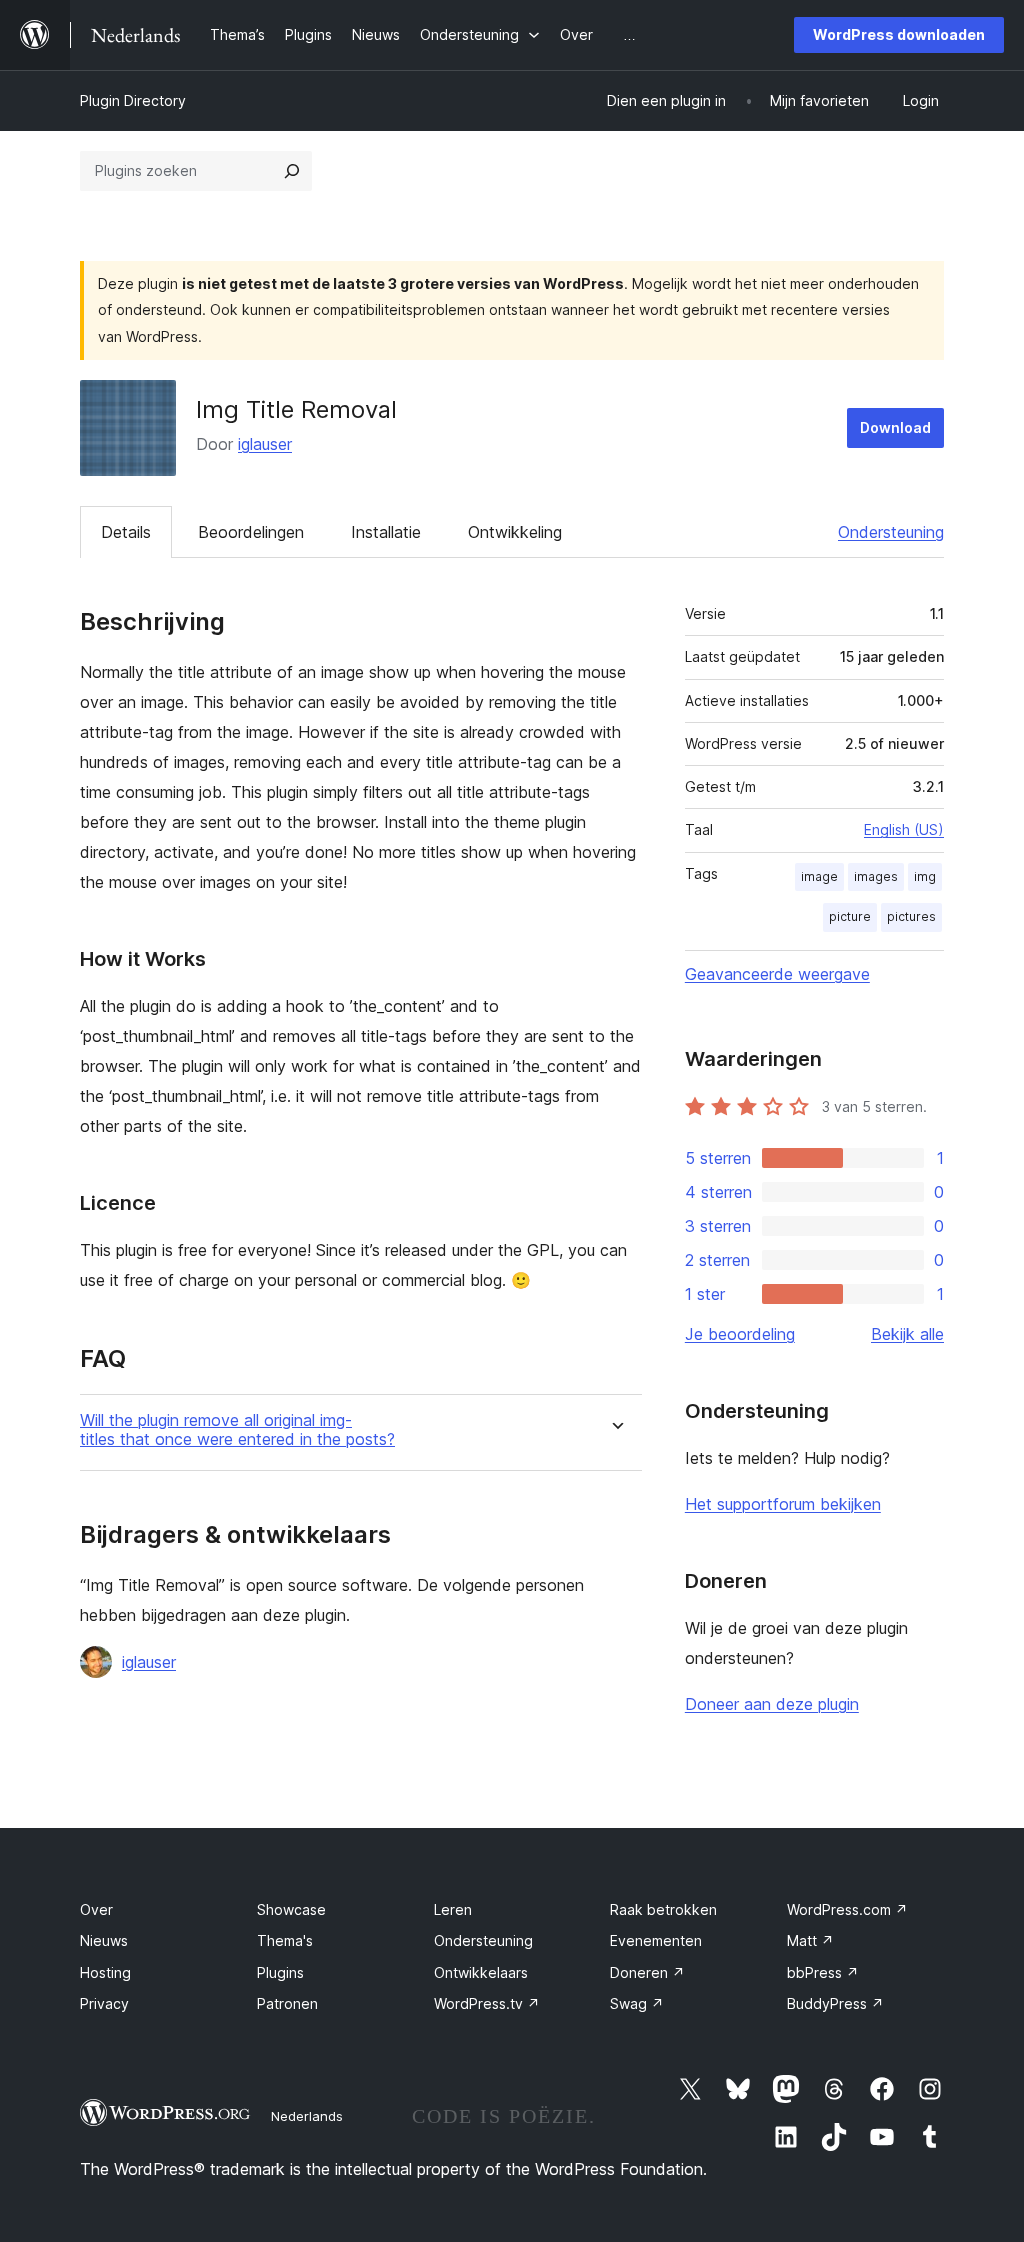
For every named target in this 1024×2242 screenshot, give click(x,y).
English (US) (904, 829)
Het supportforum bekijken (783, 1504)
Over (96, 1909)
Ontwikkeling (515, 532)
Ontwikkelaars (481, 1972)
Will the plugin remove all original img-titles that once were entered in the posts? (237, 1430)
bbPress (823, 1972)
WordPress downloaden (899, 34)
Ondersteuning (891, 532)
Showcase (291, 1909)
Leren (453, 1909)
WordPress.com (847, 1909)
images (876, 876)
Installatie (386, 532)
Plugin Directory (133, 100)
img (925, 876)
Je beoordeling (740, 1334)
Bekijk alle (907, 1334)
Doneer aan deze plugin (772, 1704)
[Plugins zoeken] (292, 171)
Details (126, 532)
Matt (810, 1940)
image (819, 876)
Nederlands (307, 2116)
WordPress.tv (487, 2003)
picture (850, 916)
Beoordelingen (251, 532)
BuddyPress (835, 2003)
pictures (911, 916)
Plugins (280, 1972)
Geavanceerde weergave (777, 974)
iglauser (265, 444)
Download (895, 427)
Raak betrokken (663, 1909)
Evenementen (656, 1940)
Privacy (104, 2003)
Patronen (287, 2003)
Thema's (285, 1940)
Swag (637, 2003)
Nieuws (104, 1940)
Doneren (647, 1972)
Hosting (105, 1972)
